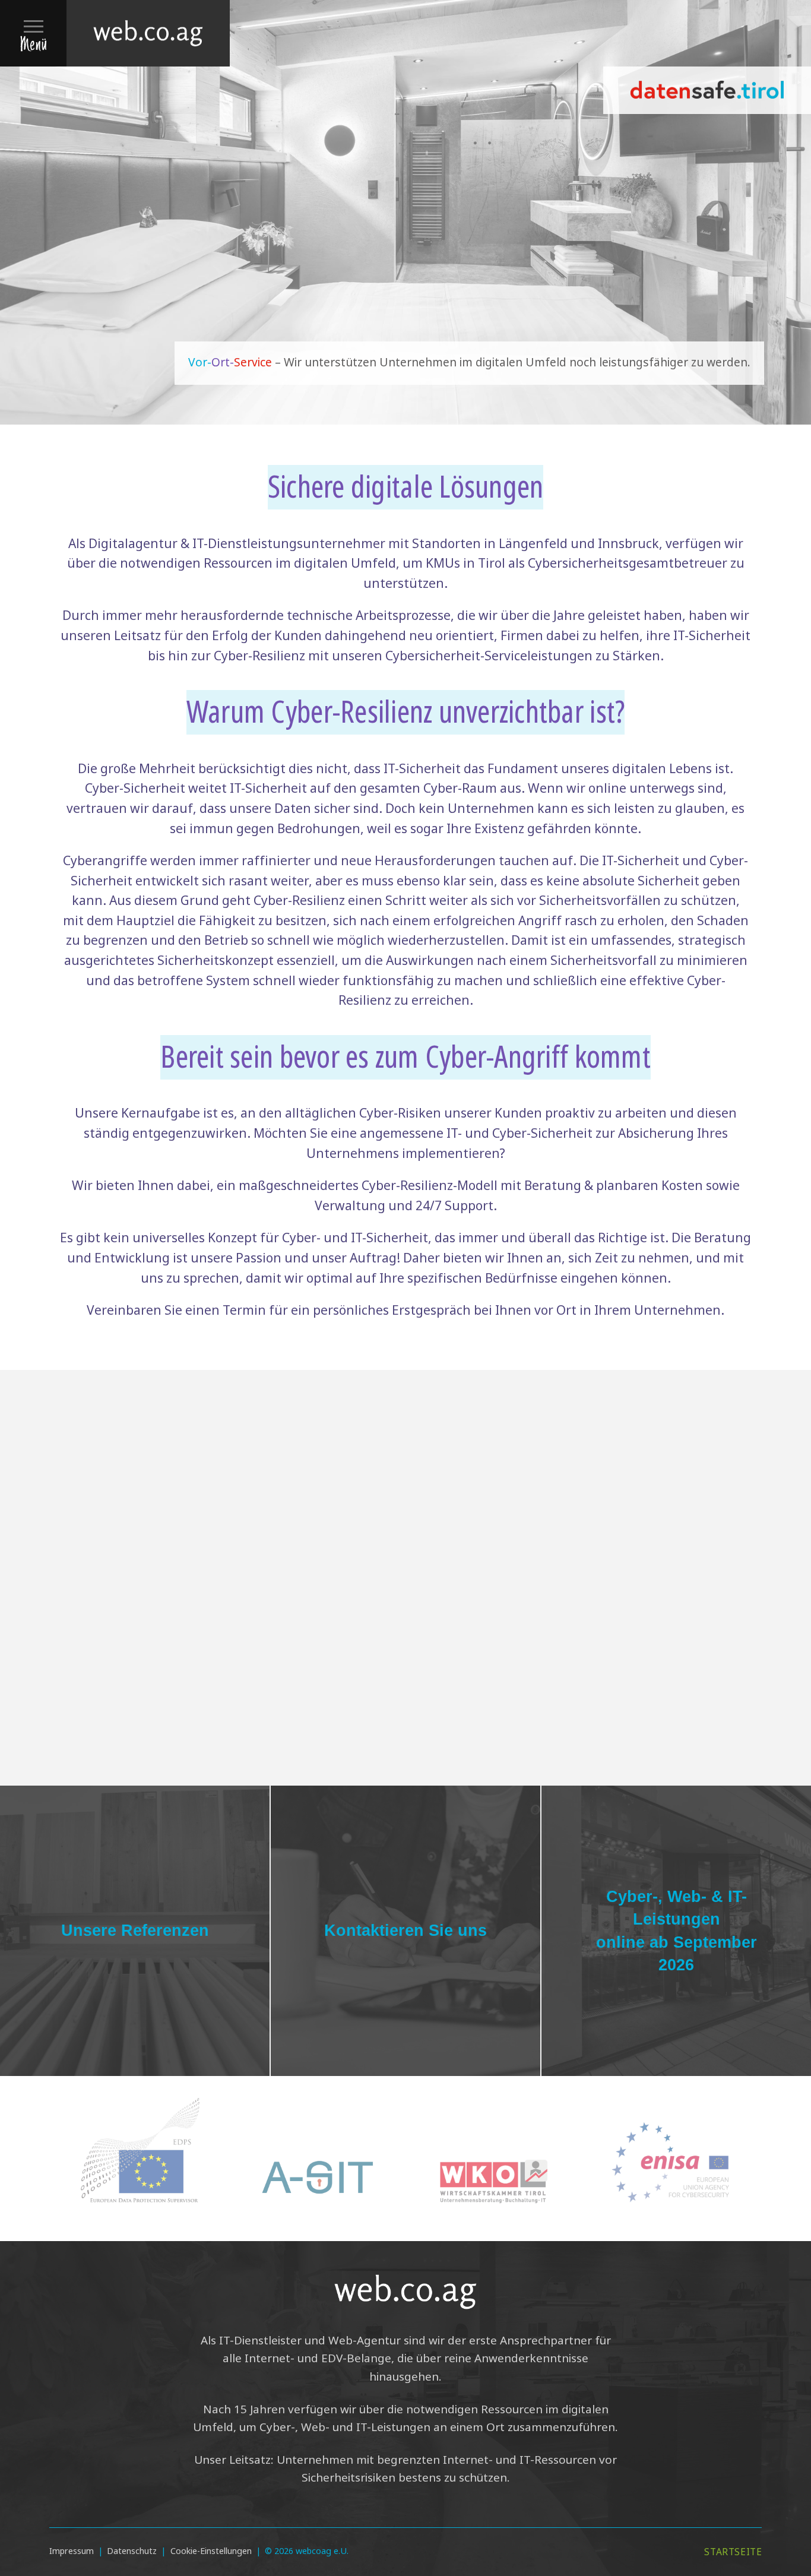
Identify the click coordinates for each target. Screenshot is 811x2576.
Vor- (200, 363)
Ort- (223, 363)
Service (254, 363)
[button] (33, 33)
